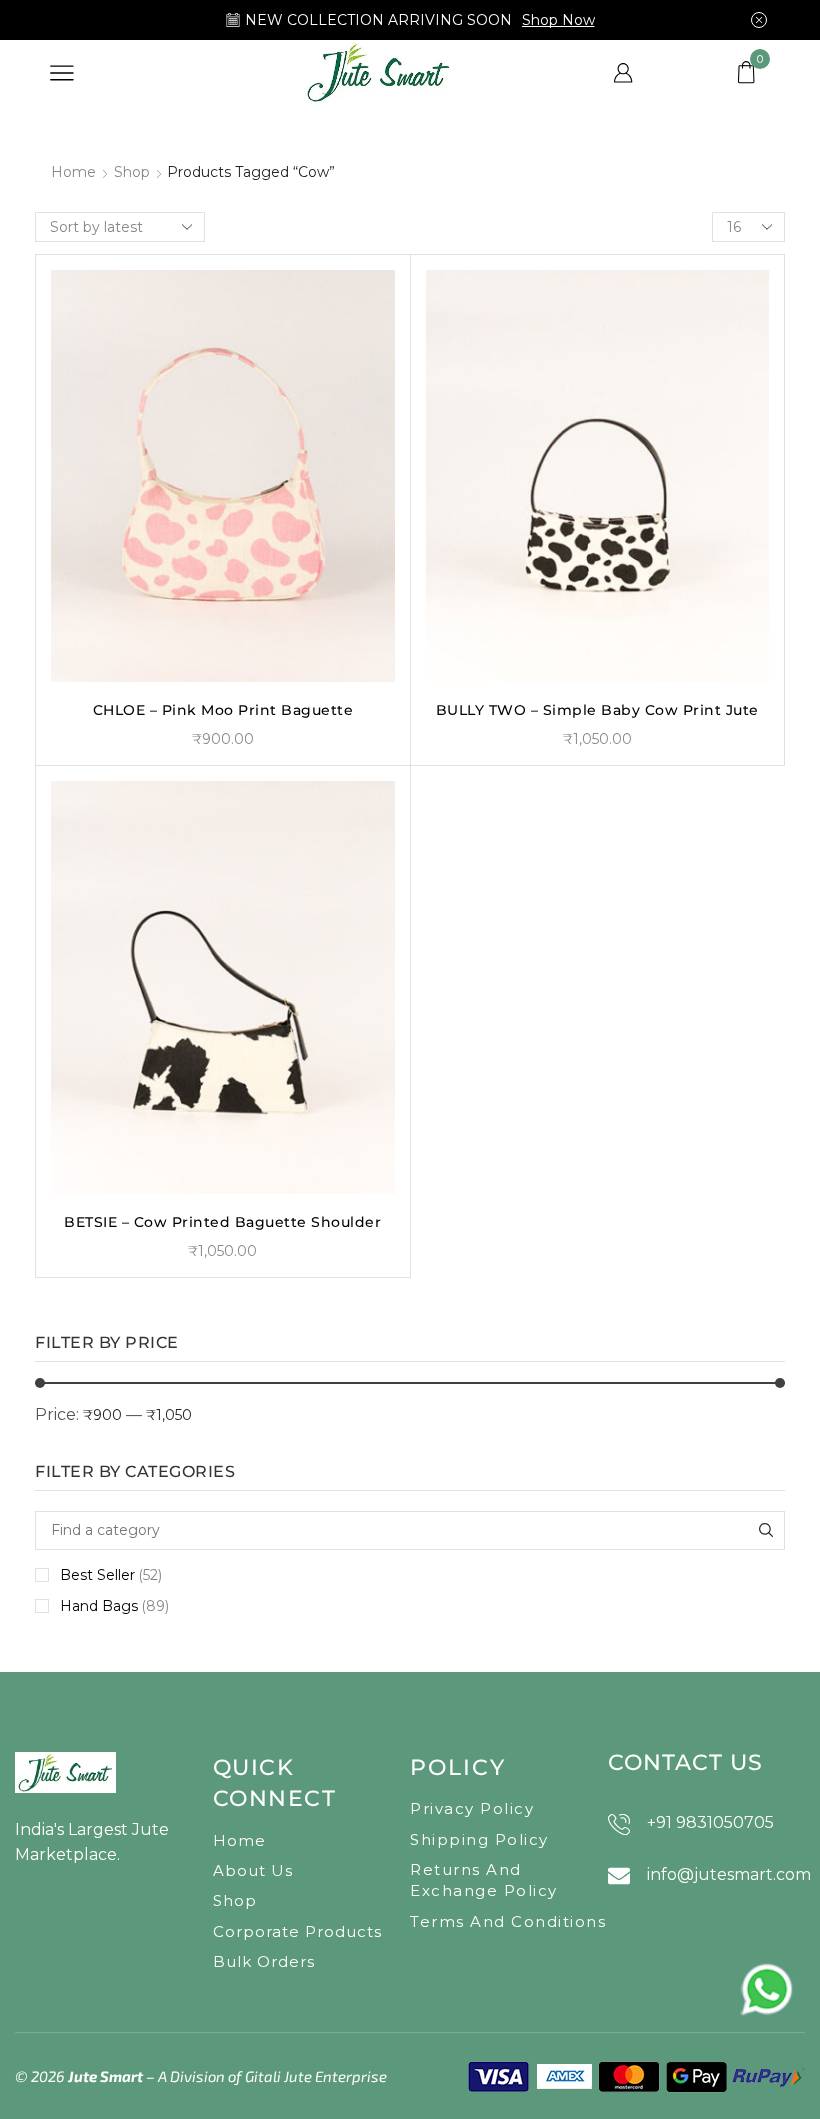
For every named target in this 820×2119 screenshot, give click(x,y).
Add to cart (222, 650)
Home (73, 172)
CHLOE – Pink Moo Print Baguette (223, 710)
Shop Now (558, 20)
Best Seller (111, 1575)
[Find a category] (765, 1530)
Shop (132, 172)
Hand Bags (114, 1606)
